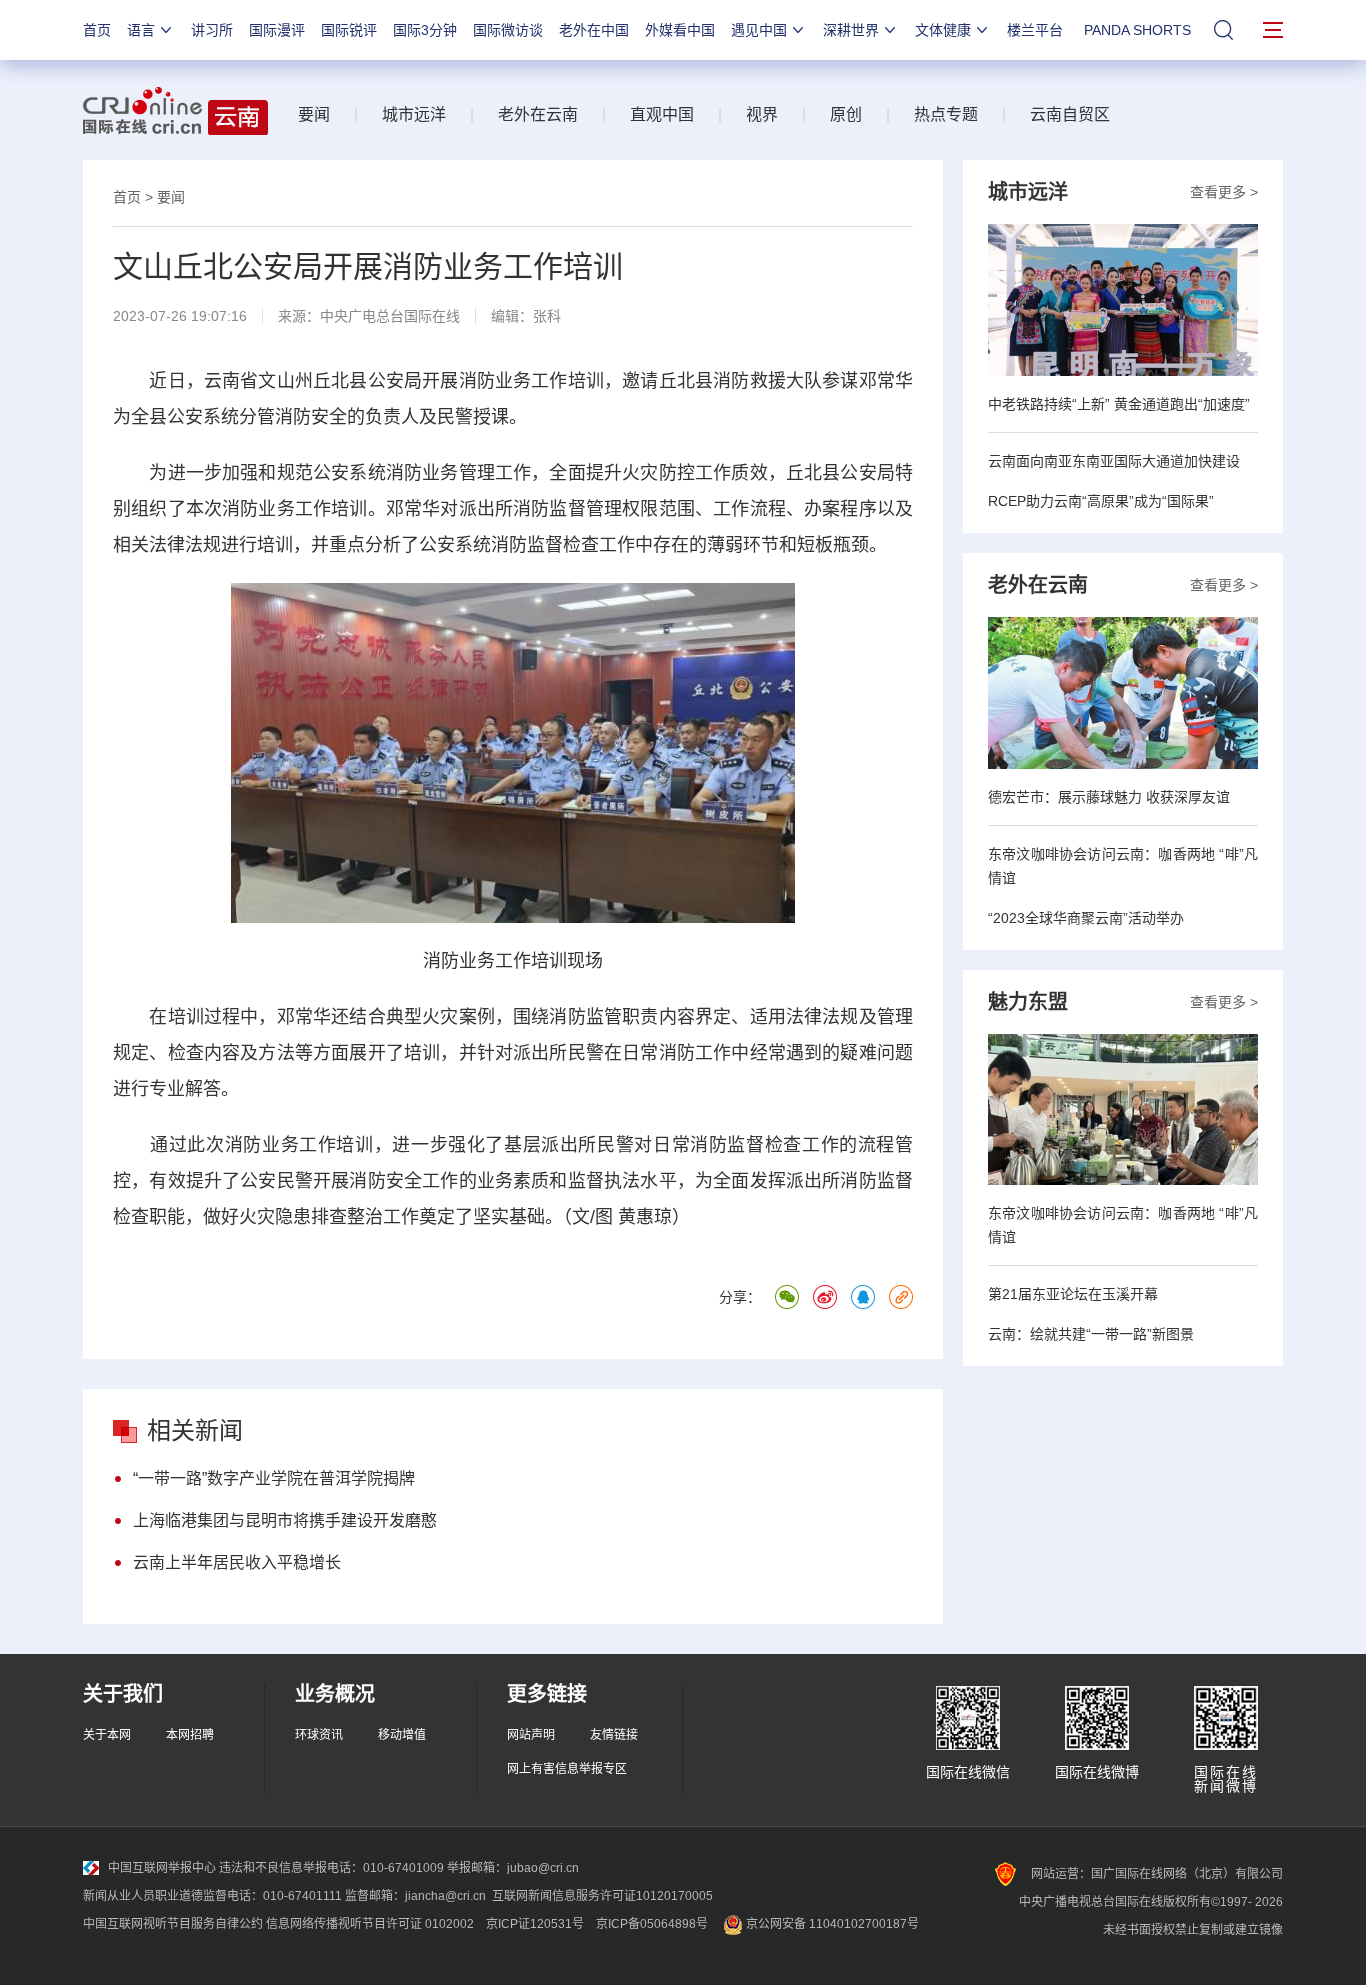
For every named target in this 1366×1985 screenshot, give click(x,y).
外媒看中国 (680, 30)
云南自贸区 (1070, 114)
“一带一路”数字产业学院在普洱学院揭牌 (274, 1478)
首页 (97, 30)
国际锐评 (349, 30)
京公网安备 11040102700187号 (831, 1924)
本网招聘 (190, 1735)
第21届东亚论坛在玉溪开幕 (1073, 1294)
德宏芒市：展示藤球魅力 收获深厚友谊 (1109, 797)
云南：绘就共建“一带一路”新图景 (1091, 1334)
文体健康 (943, 30)
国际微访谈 (508, 30)
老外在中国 (594, 30)
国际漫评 (277, 30)
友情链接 (614, 1735)
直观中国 (662, 114)
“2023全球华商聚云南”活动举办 (1086, 918)
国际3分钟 (425, 30)
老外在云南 (538, 114)
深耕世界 (851, 30)
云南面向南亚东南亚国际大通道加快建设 (1114, 461)
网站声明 (531, 1735)
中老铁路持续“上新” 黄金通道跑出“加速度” (1119, 404)
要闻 (314, 114)
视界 (762, 114)
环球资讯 (319, 1735)
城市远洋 (414, 114)
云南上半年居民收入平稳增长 (237, 1562)
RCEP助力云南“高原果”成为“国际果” (1101, 501)
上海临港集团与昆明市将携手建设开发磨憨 (285, 1520)
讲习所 (212, 30)
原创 (846, 114)
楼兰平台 (1035, 30)
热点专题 (946, 114)
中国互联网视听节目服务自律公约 (173, 1924)
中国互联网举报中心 (162, 1868)
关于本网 (107, 1735)
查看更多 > (1224, 192)
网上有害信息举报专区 (567, 1769)
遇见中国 (759, 30)
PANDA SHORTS (1137, 30)
